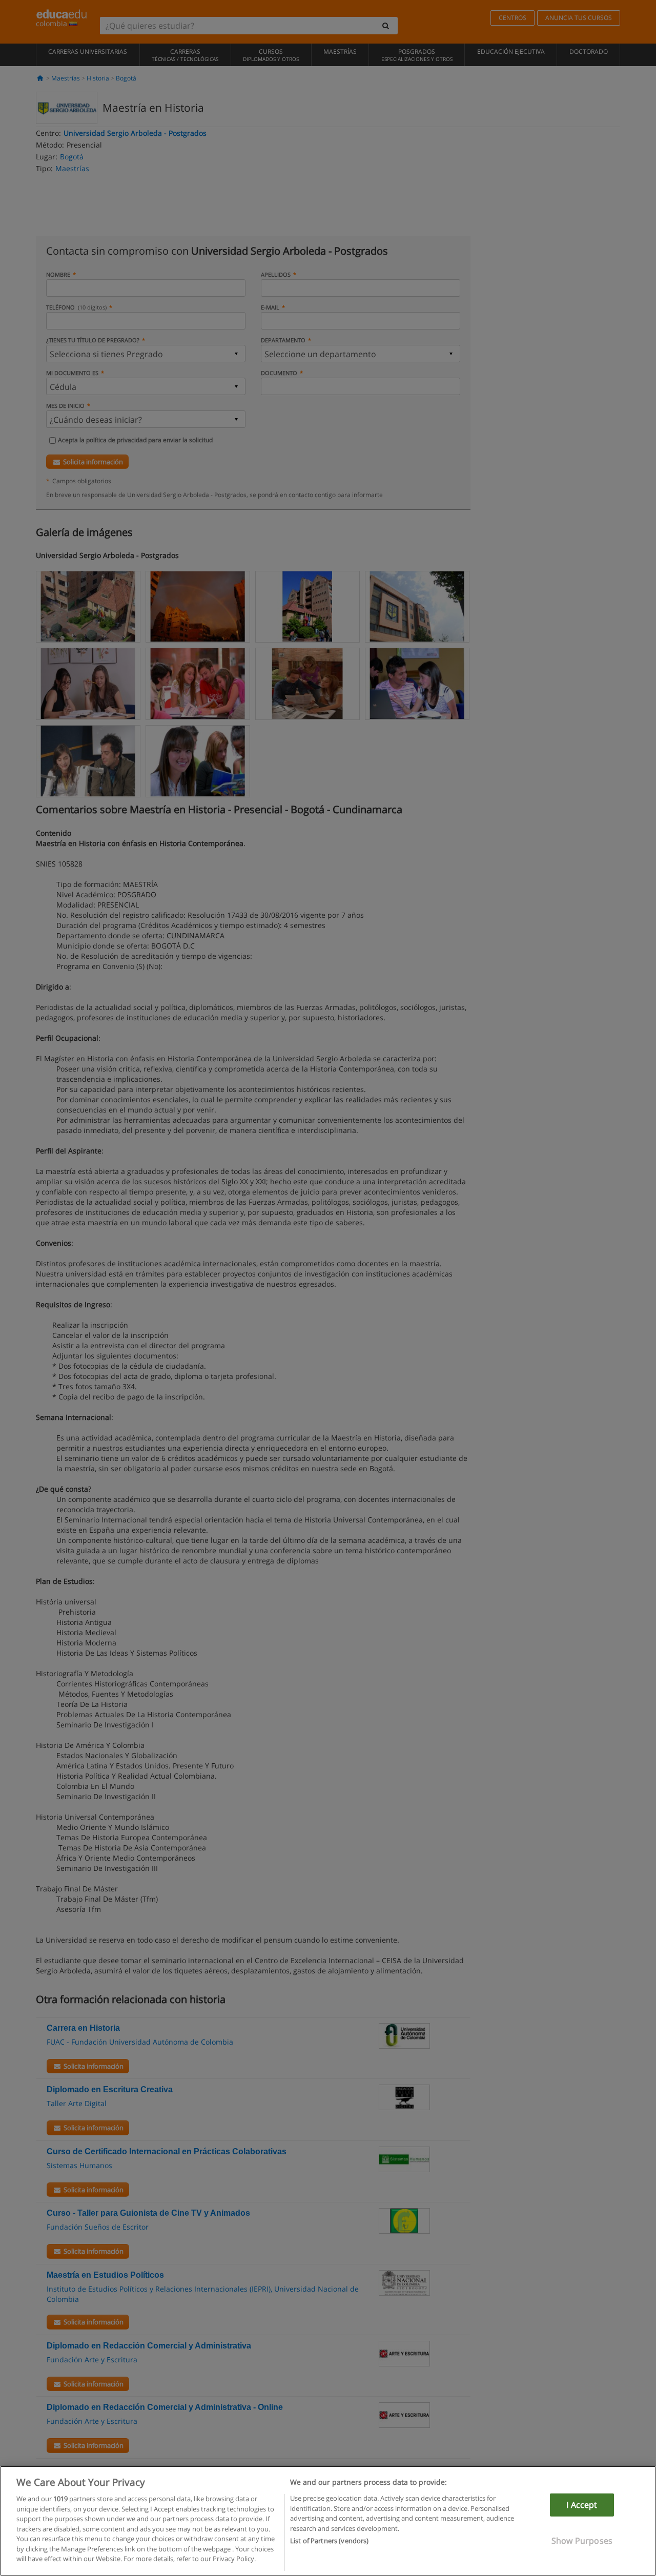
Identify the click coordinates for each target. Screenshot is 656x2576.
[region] (328, 2521)
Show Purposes (582, 2541)
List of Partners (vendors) (329, 2541)
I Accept (582, 2505)
